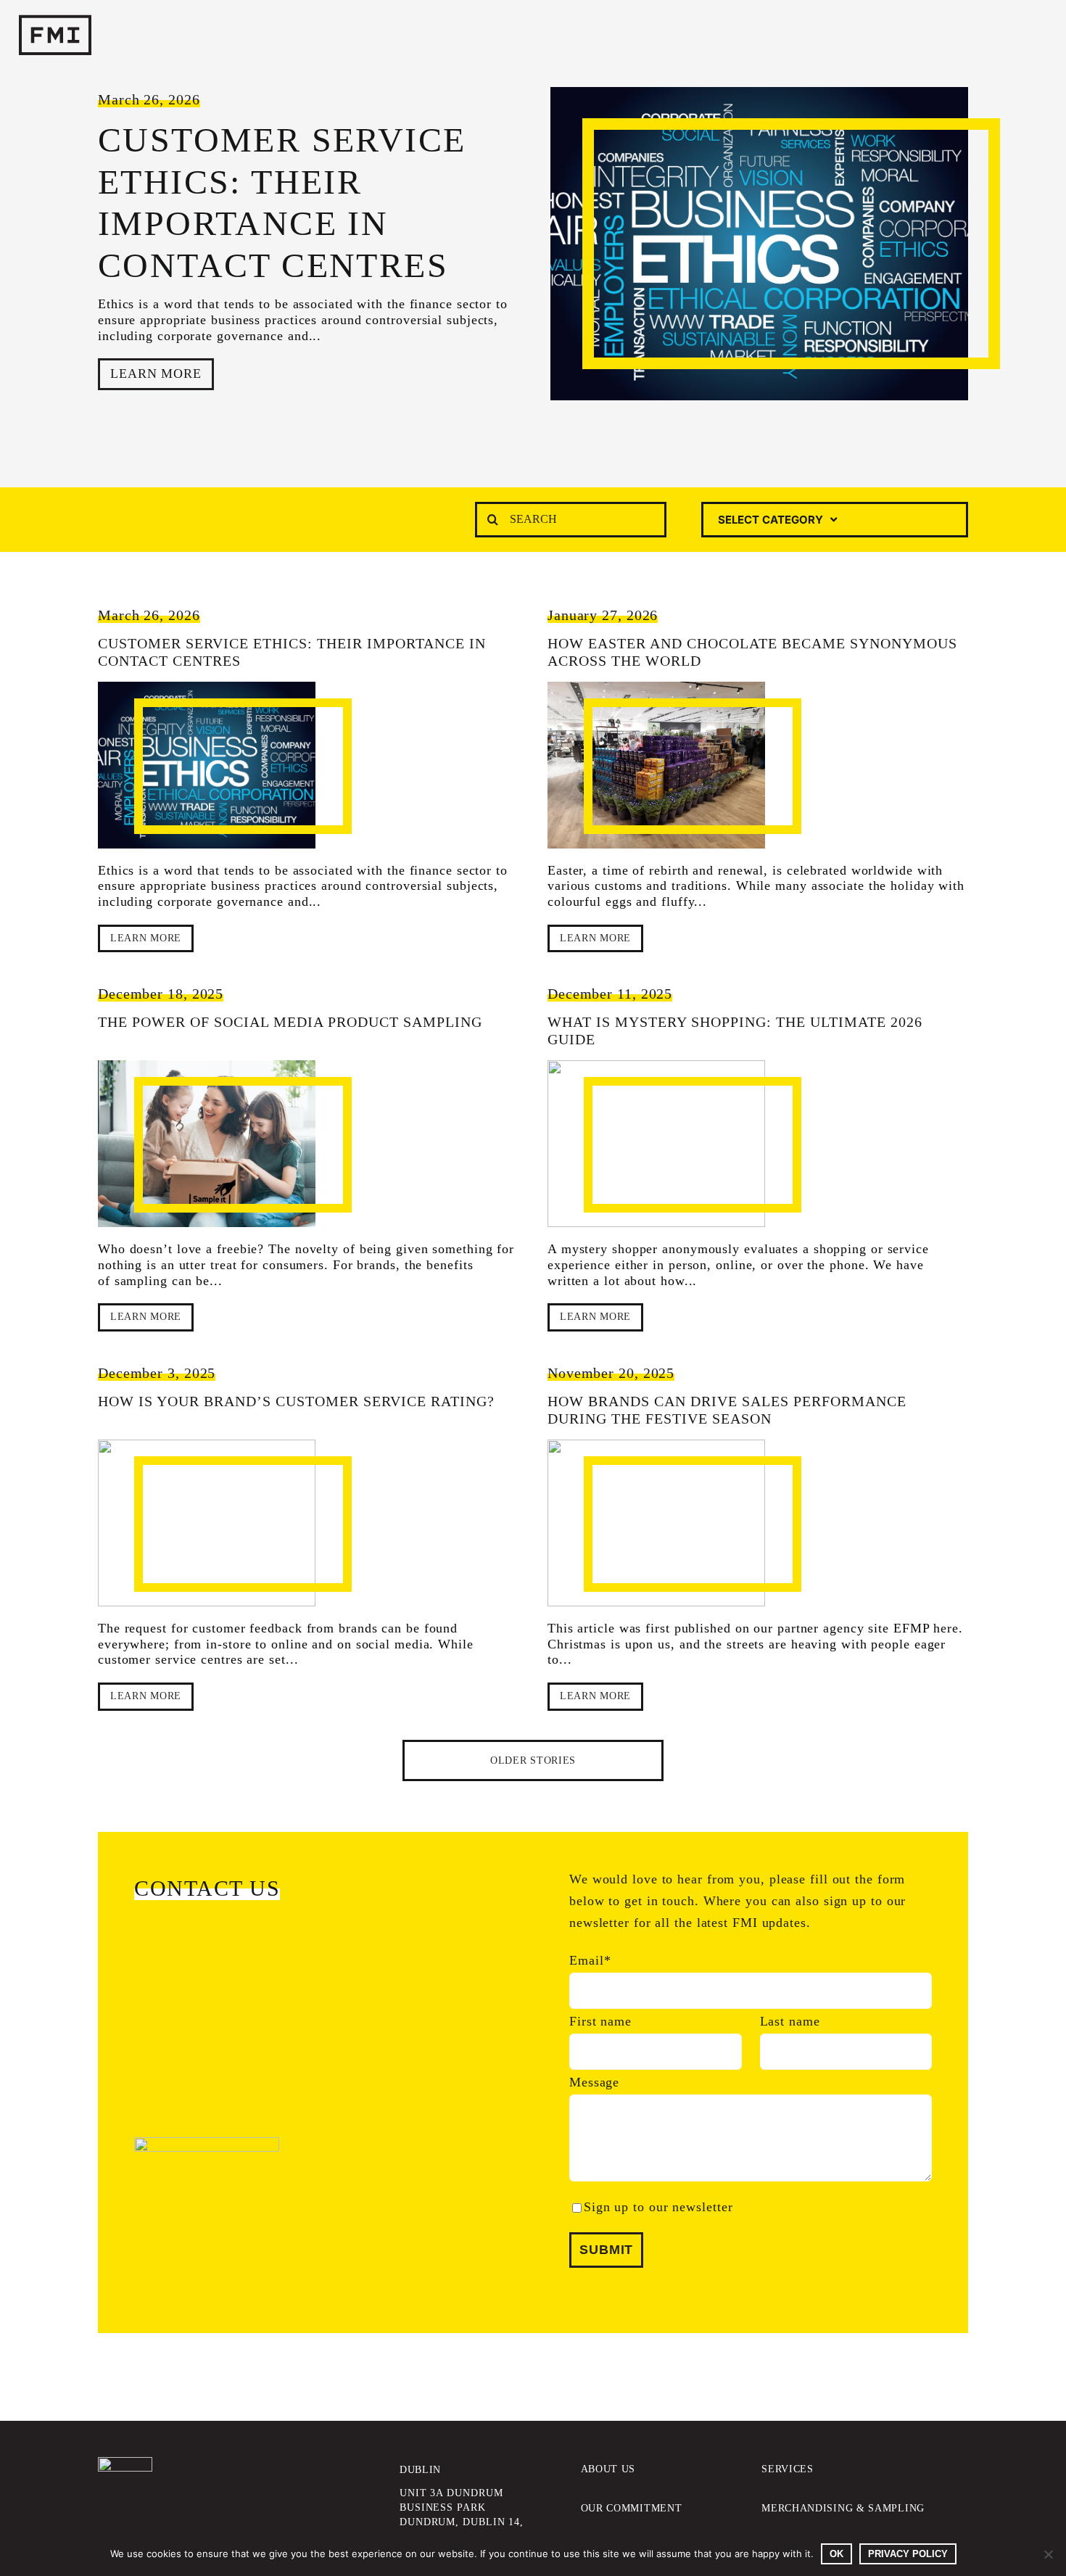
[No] (1048, 2554)
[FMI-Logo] (125, 2464)
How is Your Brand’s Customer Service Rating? (296, 1401)
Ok (836, 2554)
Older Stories (533, 1760)
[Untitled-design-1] (207, 1144)
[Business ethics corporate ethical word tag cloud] (207, 765)
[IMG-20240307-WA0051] (656, 765)
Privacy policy (908, 2554)
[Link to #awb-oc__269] (999, 36)
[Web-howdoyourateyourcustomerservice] (207, 1523)
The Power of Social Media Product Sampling (290, 1022)
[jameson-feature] (656, 1523)
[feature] (656, 1144)
